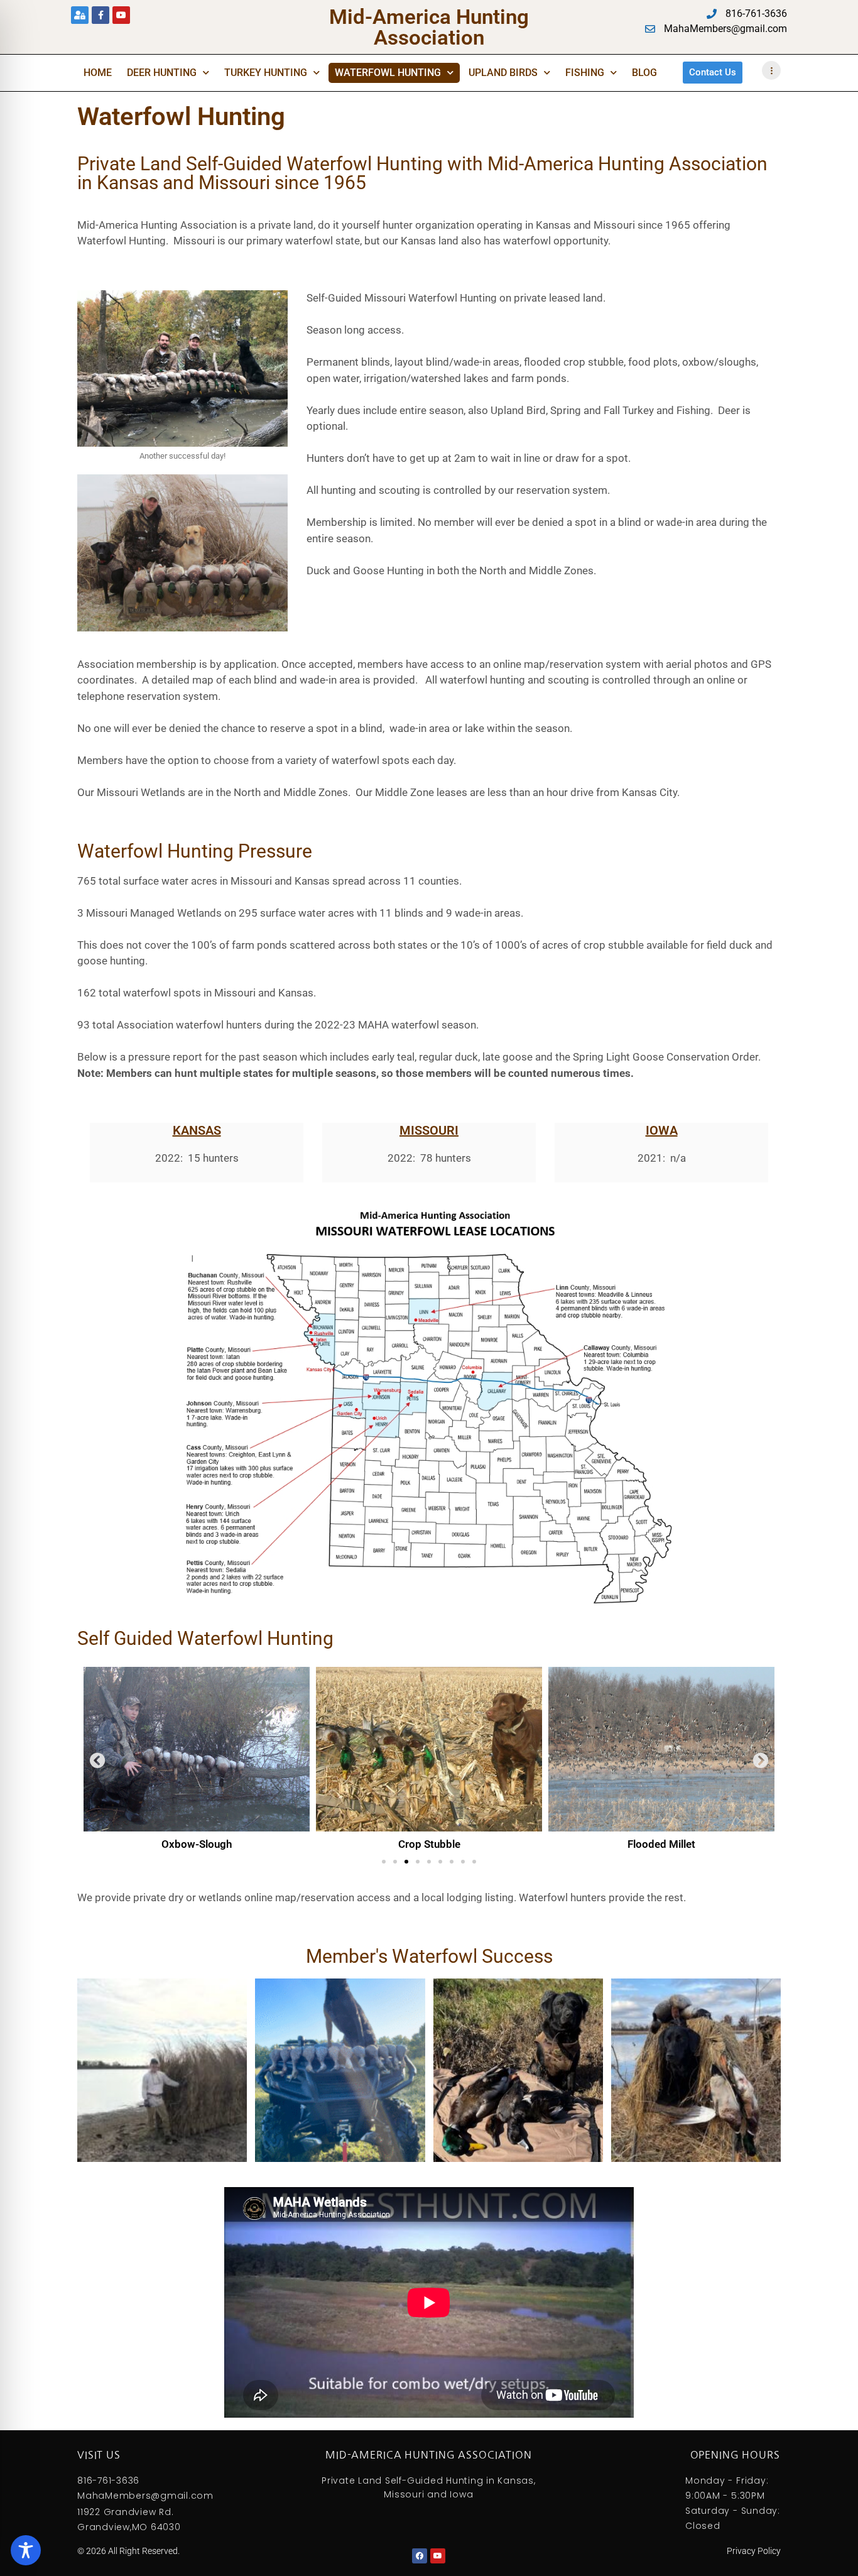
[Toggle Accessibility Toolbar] (26, 2550)
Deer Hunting (162, 73)
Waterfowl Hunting (388, 73)
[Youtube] (121, 15)
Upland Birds (503, 73)
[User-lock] (80, 15)
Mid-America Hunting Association (429, 27)
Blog (644, 73)
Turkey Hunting (266, 73)
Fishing (585, 73)
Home (98, 73)
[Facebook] (420, 2556)
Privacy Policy (754, 2551)
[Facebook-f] (100, 15)
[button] (98, 1760)
